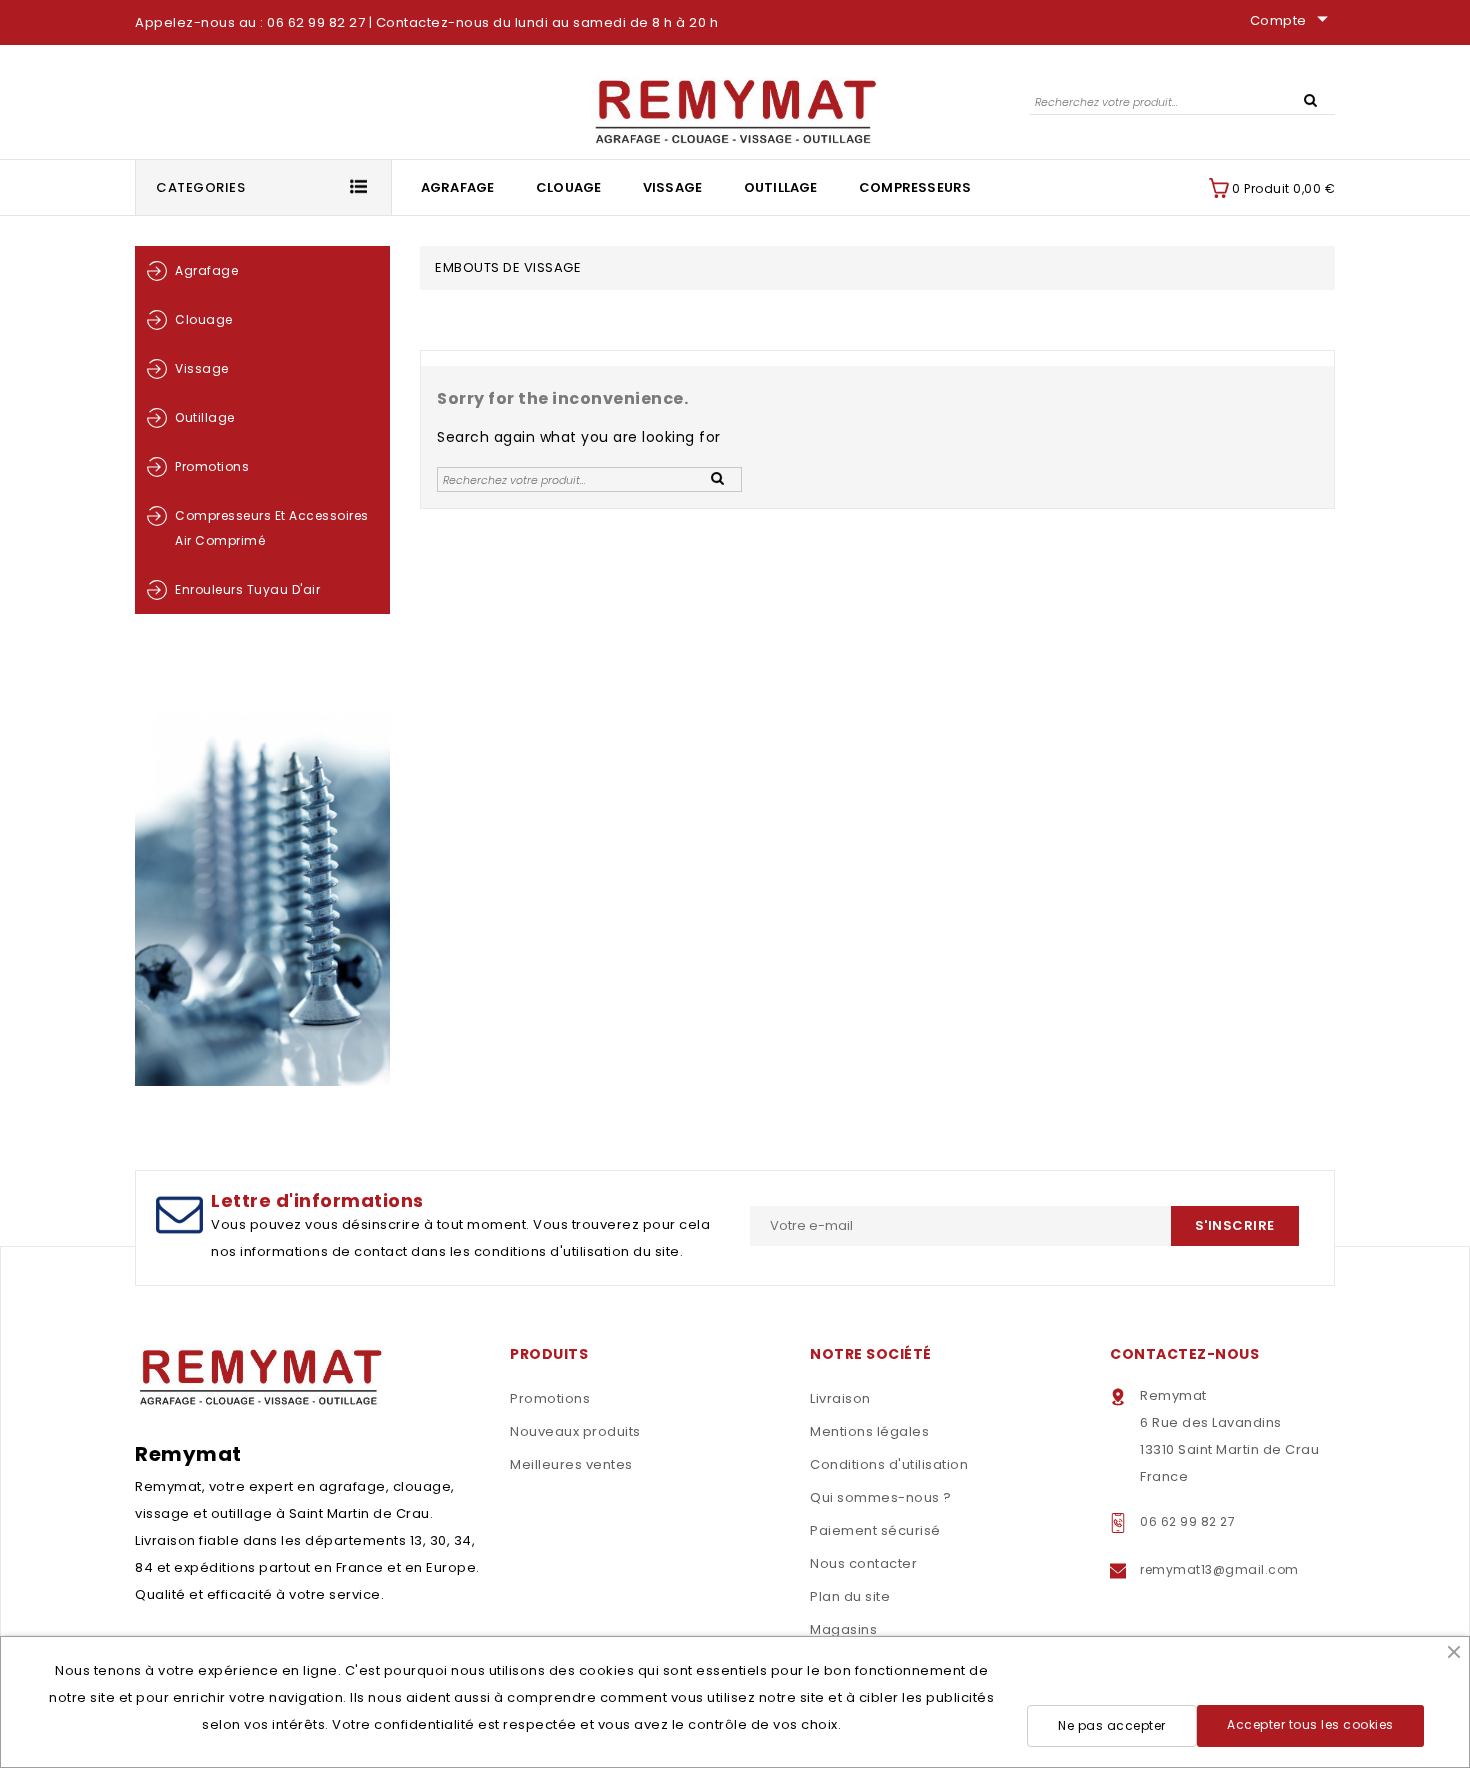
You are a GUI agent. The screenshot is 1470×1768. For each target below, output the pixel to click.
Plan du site (850, 1596)
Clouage (568, 187)
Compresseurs (915, 187)
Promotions (212, 466)
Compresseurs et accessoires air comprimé (272, 528)
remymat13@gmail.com (1219, 1569)
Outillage (781, 187)
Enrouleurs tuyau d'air (247, 589)
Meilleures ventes (571, 1464)
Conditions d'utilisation (889, 1464)
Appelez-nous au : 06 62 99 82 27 (250, 22)
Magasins (843, 1629)
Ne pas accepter (1112, 1725)
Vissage (672, 187)
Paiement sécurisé (875, 1530)
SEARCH (1310, 99)
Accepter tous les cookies (1310, 1724)
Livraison (840, 1398)
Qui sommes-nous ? (881, 1497)
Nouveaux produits (575, 1431)
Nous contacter (863, 1563)
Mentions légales (869, 1431)
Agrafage (458, 187)
